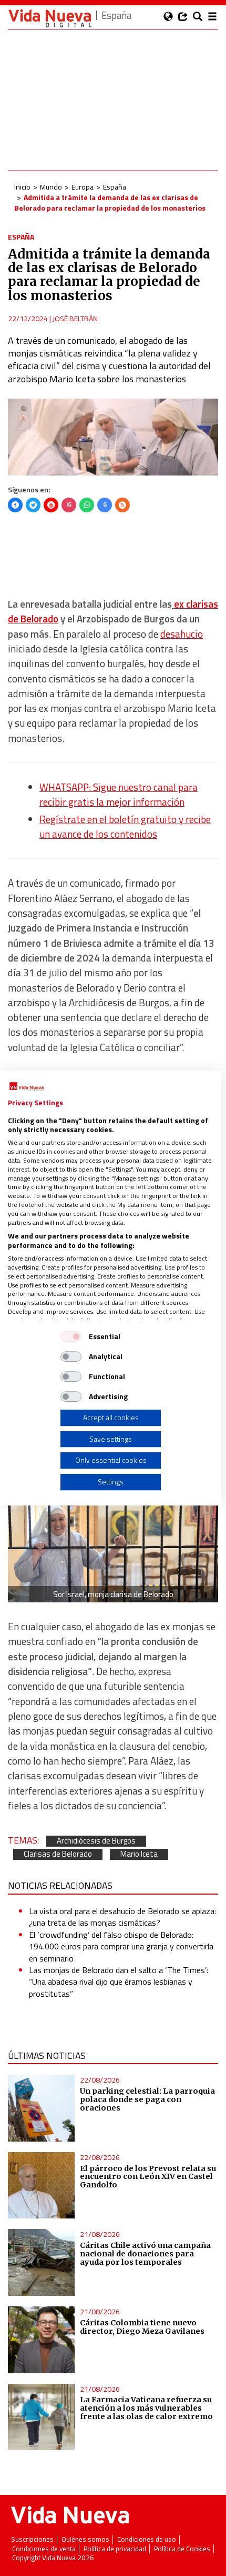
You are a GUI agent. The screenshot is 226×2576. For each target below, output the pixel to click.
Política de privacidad (115, 2549)
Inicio (22, 187)
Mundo (51, 187)
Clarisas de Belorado (58, 1854)
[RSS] (122, 505)
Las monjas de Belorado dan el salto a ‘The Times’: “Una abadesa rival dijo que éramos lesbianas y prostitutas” (119, 1982)
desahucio (182, 634)
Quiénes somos (85, 2539)
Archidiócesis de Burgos (96, 1841)
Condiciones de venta (44, 2549)
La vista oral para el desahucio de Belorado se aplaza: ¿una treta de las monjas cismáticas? (122, 1917)
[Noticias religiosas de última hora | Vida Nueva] (50, 18)
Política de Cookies (182, 2549)
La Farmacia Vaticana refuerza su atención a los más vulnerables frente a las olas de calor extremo (146, 2408)
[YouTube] (51, 505)
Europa (83, 187)
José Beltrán (75, 318)
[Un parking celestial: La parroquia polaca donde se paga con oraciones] (41, 2108)
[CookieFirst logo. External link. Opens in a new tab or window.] (27, 1087)
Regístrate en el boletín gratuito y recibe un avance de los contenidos (125, 827)
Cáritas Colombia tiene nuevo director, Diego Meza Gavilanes (142, 2327)
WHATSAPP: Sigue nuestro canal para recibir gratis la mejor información (119, 795)
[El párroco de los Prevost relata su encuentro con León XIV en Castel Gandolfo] (41, 2186)
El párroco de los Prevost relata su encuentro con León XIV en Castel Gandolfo (148, 2177)
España (115, 187)
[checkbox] (71, 1336)
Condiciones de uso (147, 2539)
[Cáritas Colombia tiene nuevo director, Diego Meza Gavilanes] (41, 2340)
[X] (33, 505)
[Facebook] (15, 505)
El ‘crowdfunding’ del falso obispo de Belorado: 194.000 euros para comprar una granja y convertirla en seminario (121, 1946)
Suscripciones (32, 2539)
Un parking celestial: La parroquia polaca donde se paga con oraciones (147, 2099)
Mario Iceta (139, 1854)
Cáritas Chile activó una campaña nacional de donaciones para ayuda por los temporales (145, 2254)
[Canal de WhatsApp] (87, 505)
